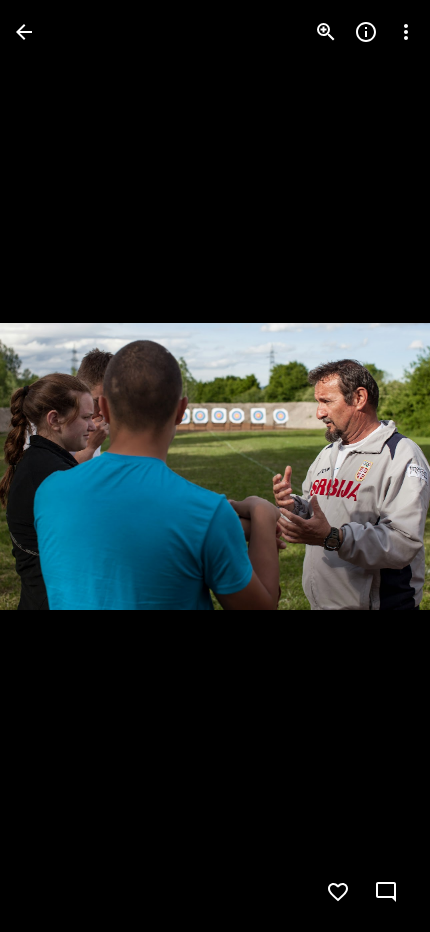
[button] (56, 466)
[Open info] (366, 32)
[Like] (338, 892)
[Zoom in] (326, 32)
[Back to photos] (24, 32)
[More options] (406, 32)
